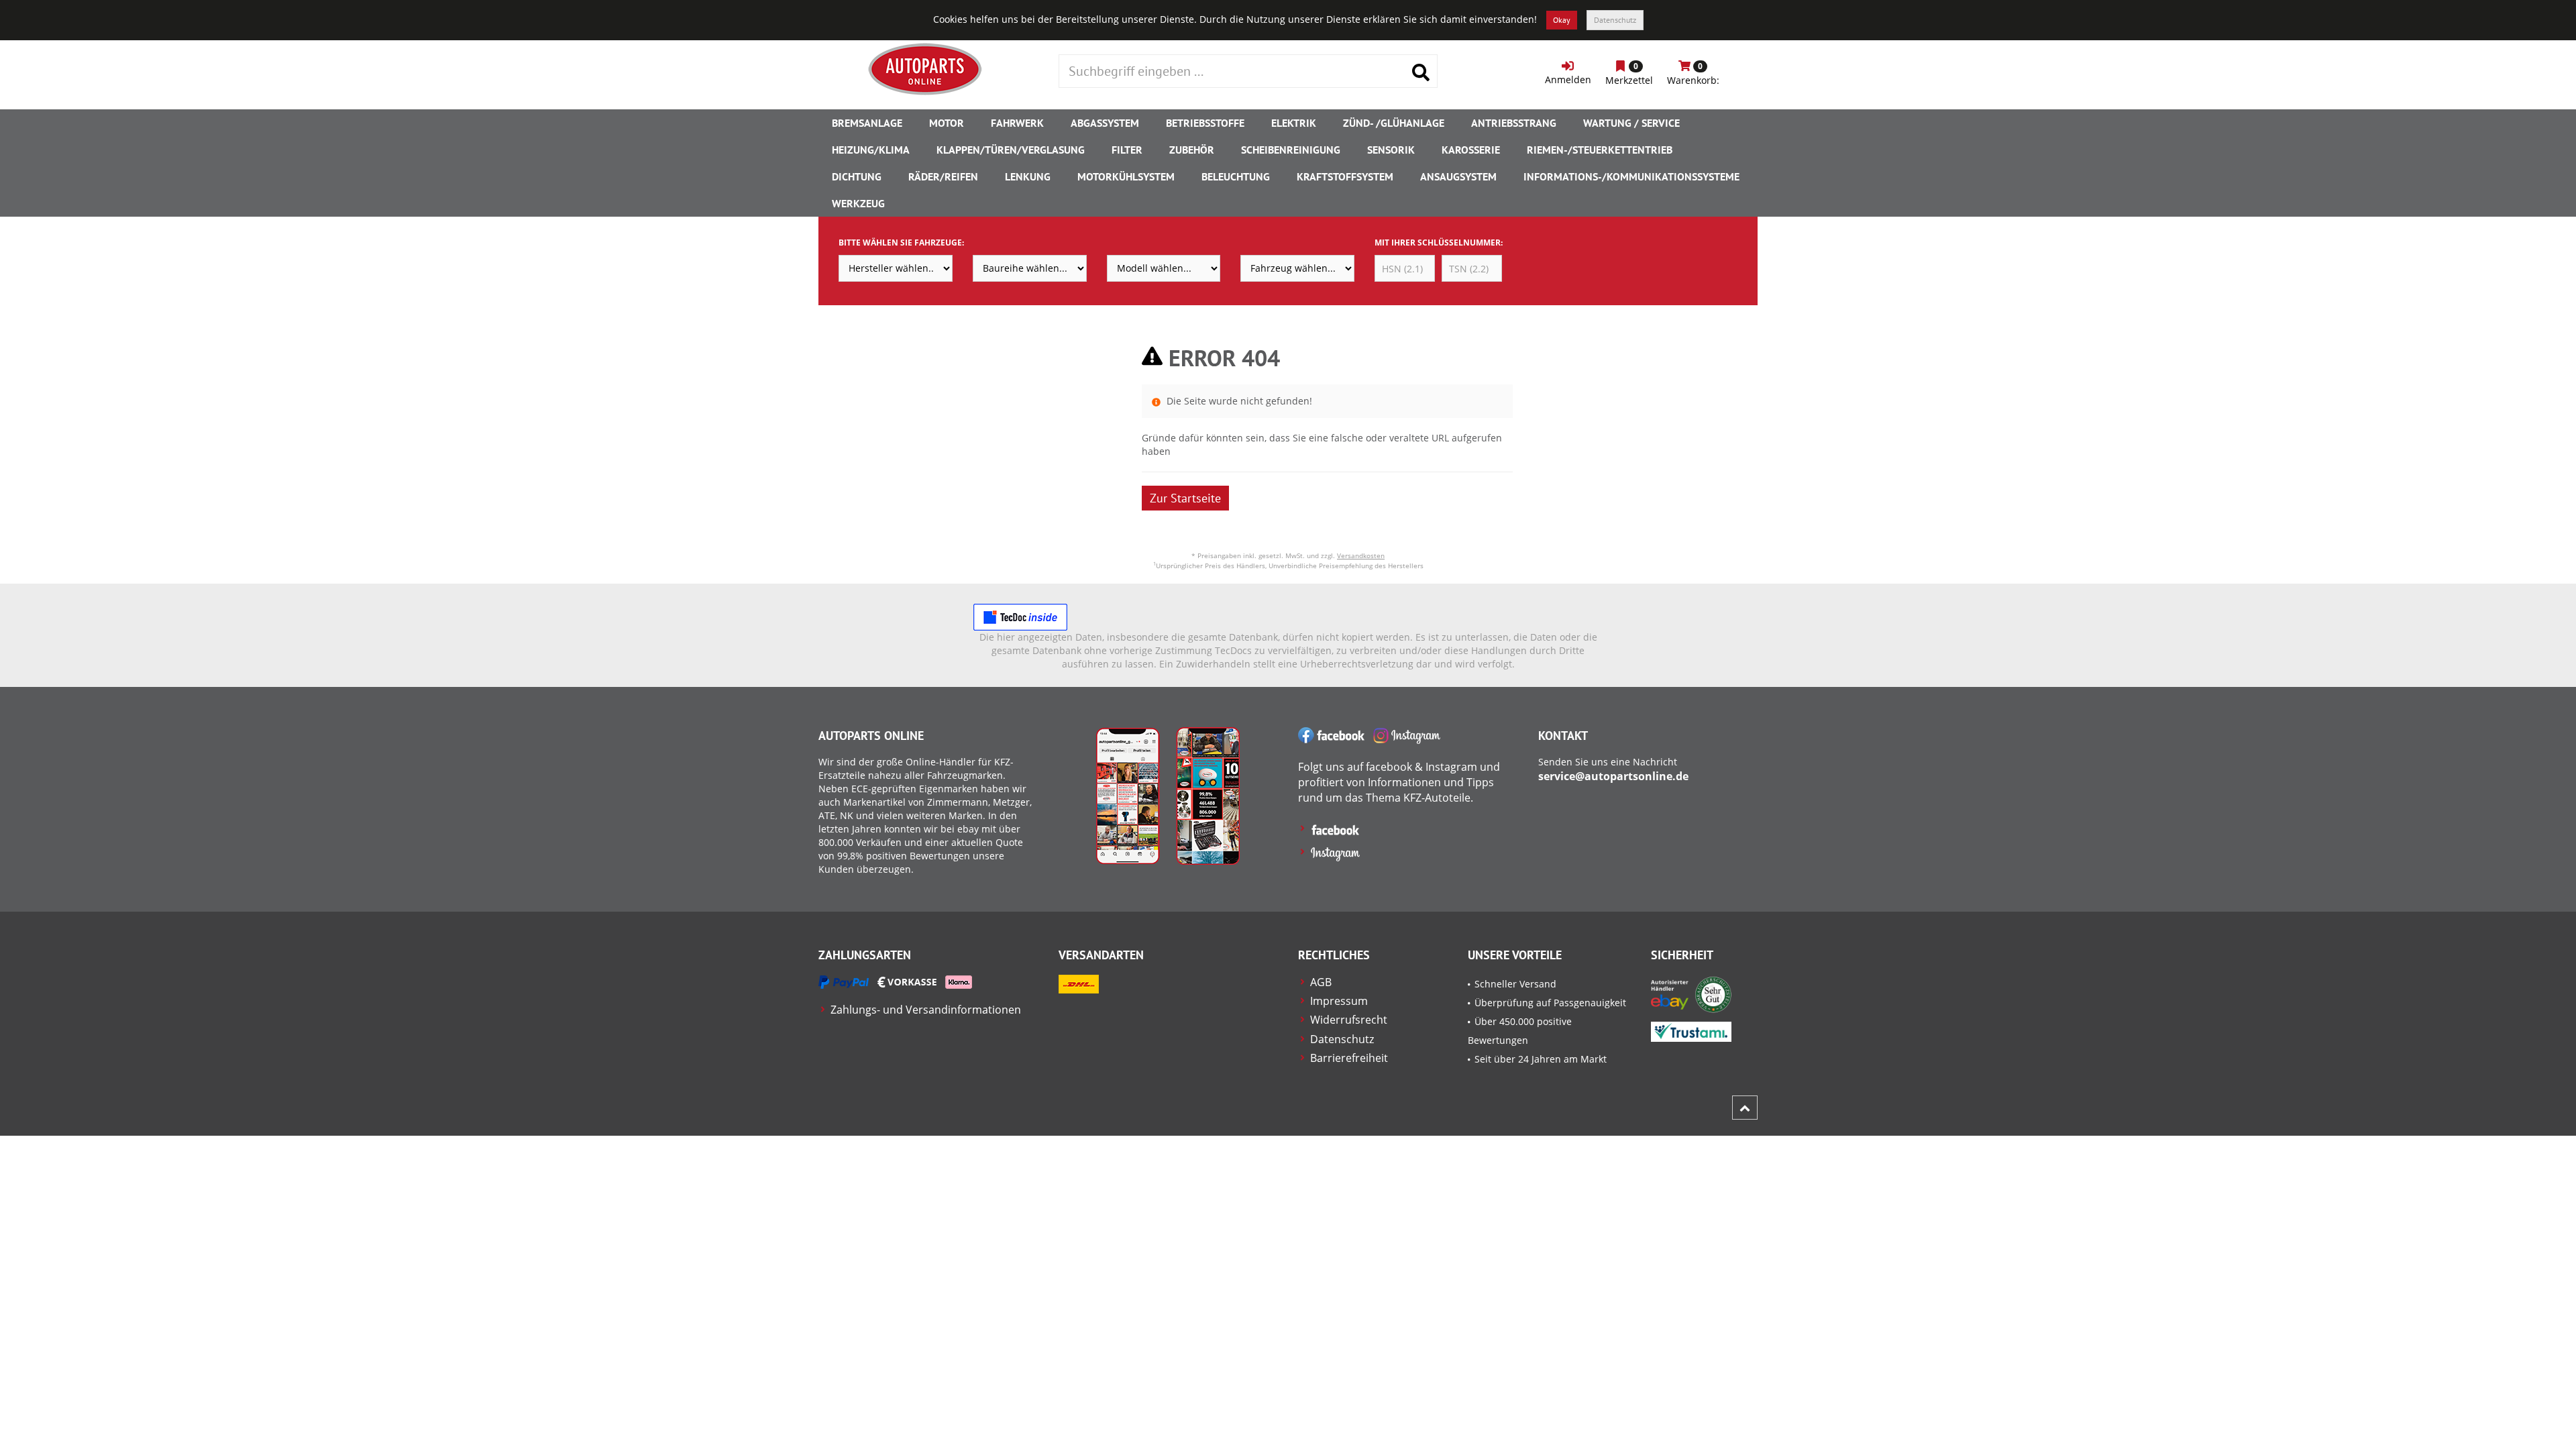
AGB (1321, 982)
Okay (1562, 20)
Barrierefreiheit (1349, 1058)
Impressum (1339, 1001)
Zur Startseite (1185, 498)
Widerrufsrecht (1349, 1020)
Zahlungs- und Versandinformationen (926, 1010)
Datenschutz (1615, 20)
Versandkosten (1361, 555)
